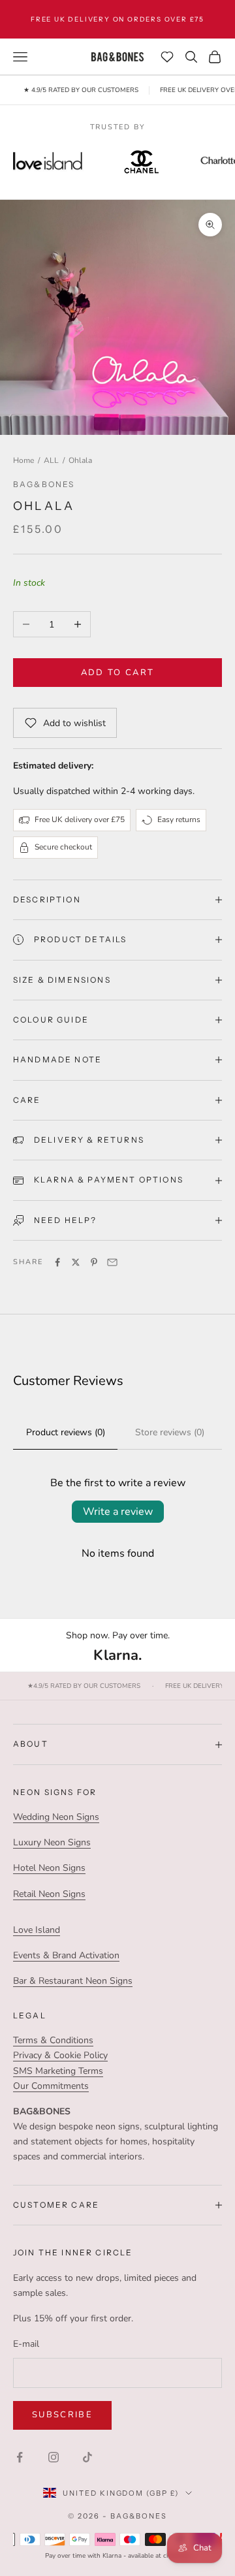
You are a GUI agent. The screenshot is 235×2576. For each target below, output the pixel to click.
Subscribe (62, 2415)
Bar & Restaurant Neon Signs (73, 1981)
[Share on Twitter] (76, 1262)
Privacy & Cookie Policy (60, 2055)
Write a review (118, 1512)
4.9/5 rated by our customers (84, 1686)
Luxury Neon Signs (52, 1842)
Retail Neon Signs (49, 1894)
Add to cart (118, 673)
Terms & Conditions (53, 2040)
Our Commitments (51, 2086)
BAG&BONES (44, 484)
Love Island (37, 1930)
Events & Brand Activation (66, 1955)
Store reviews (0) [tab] (170, 1432)
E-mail (26, 2344)
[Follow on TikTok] (87, 2457)
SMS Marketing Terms (58, 2071)
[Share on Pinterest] (94, 1262)
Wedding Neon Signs (56, 1817)
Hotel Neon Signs (49, 1868)
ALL (51, 460)
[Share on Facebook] (57, 1262)
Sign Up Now (196, 21)
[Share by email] (112, 1262)
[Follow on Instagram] (54, 2457)
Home (23, 460)
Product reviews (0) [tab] (66, 1432)
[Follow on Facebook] (20, 2457)
